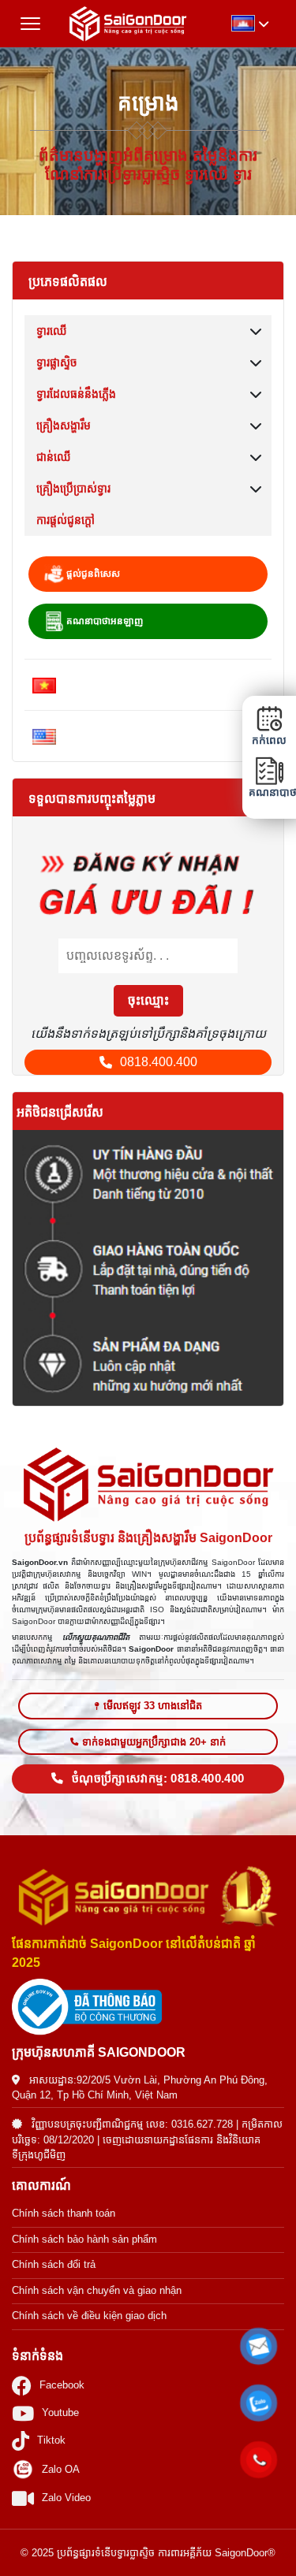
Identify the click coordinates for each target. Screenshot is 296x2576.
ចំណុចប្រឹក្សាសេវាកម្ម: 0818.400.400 (158, 1779)
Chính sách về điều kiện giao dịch (89, 2316)
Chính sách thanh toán (64, 2213)
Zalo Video (66, 2498)
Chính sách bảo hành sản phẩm (84, 2239)
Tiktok (51, 2440)
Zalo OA (61, 2469)
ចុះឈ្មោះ (148, 1000)
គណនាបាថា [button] (269, 792)
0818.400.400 (159, 1062)
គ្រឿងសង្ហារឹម (64, 426)
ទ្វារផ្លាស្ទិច (57, 362)
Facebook (62, 2385)
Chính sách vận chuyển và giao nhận (97, 2290)
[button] (259, 2347)
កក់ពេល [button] (269, 740)
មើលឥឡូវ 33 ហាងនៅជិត (153, 1706)
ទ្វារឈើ (52, 331)
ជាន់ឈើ (54, 457)
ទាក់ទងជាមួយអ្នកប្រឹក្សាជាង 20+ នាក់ (154, 1742)
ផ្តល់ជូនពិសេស (92, 574)
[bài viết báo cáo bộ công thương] (148, 2007)
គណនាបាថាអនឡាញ (103, 621)
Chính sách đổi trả (54, 2264)
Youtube (60, 2412)
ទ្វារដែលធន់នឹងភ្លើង (76, 394)
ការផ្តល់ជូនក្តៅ (66, 520)
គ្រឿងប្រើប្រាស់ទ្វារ (73, 489)
